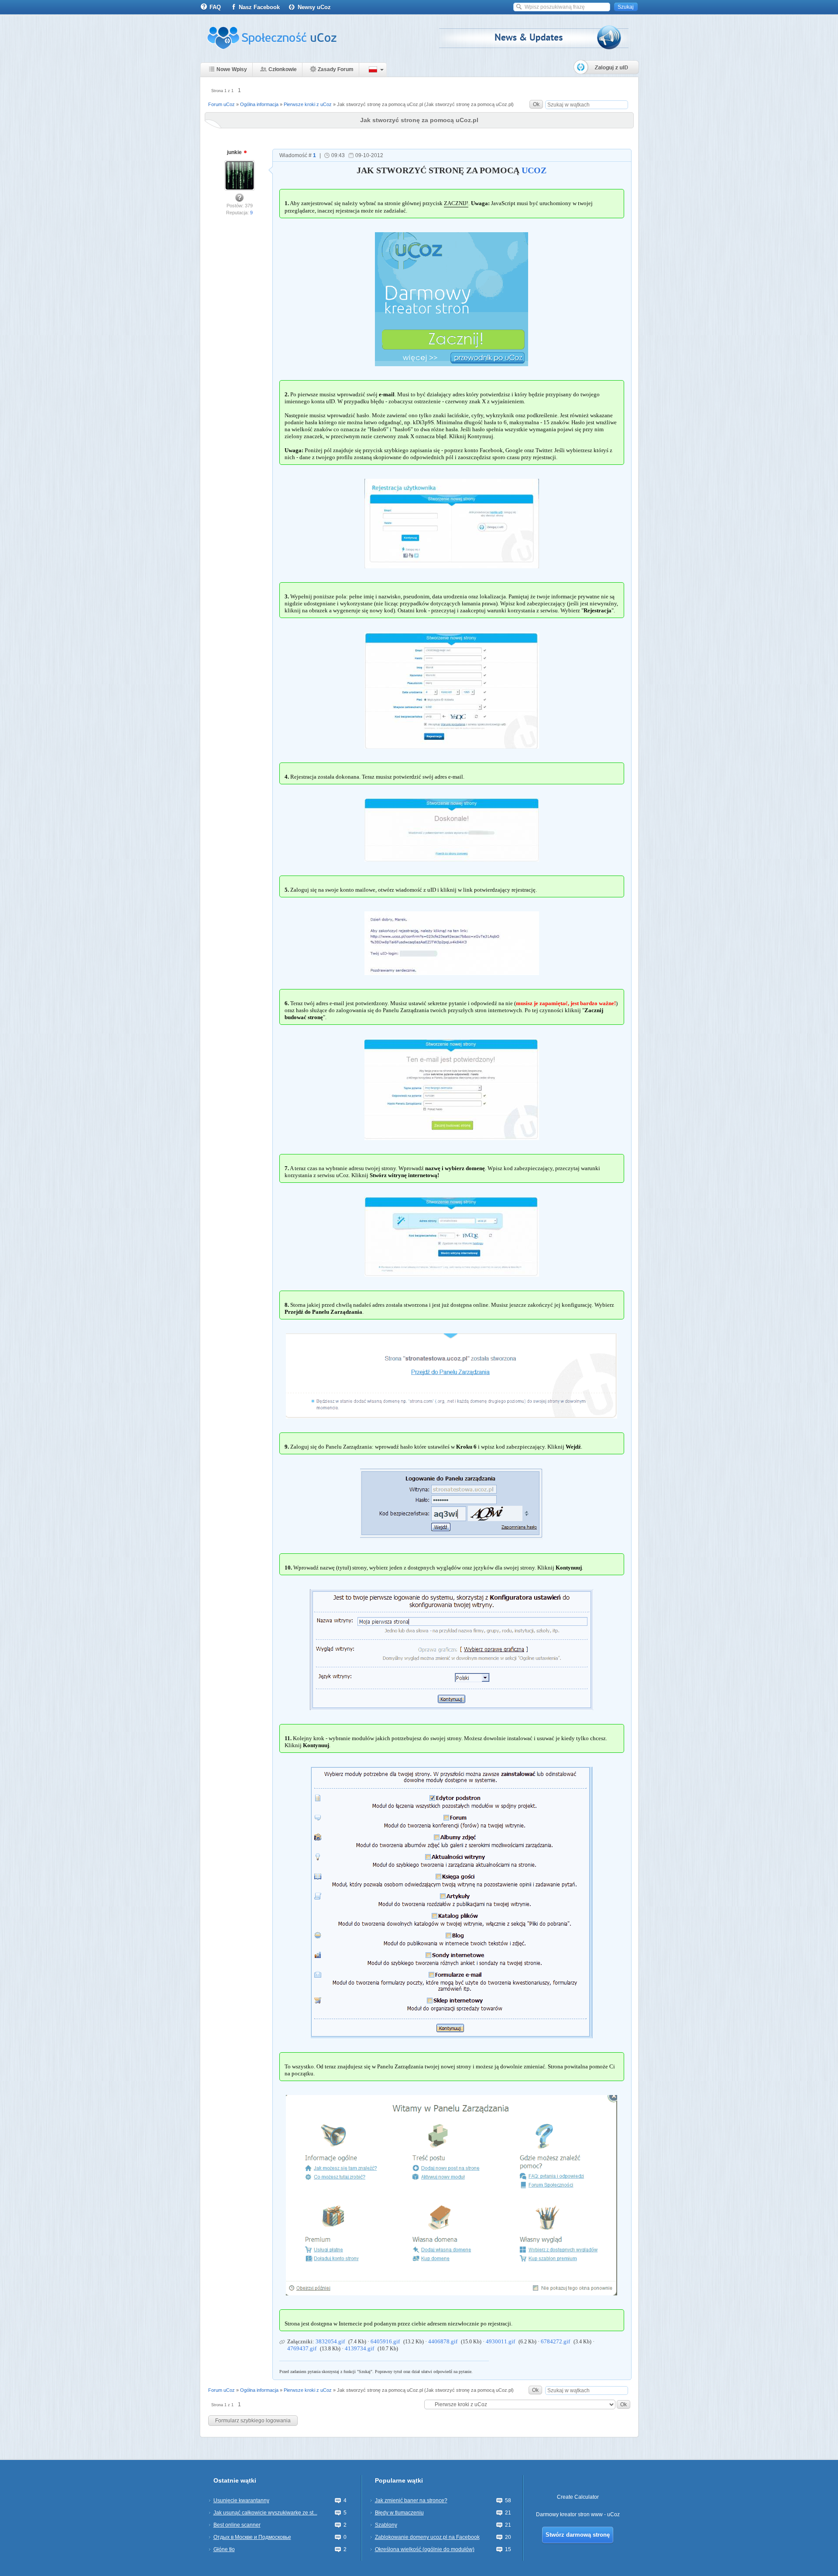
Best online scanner (237, 2525)
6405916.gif (385, 2341)
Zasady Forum (336, 69)
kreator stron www (581, 2514)
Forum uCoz (222, 104)
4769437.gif (302, 2348)
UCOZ (534, 170)
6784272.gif (555, 2341)
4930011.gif (500, 2341)
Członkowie (283, 69)
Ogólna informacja (259, 104)
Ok (536, 104)
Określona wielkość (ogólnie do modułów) (425, 2549)
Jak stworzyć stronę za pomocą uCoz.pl (380, 104)
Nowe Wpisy (232, 69)
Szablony (386, 2525)
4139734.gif (359, 2348)
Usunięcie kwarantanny (241, 2500)
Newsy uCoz (314, 7)
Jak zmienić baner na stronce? (411, 2500)
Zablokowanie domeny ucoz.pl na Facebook (427, 2537)
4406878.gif (443, 2341)
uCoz (613, 2514)
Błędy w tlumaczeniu (399, 2513)
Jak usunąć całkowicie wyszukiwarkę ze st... (265, 2513)
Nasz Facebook (259, 7)
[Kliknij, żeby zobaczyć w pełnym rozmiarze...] (452, 523)
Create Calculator (578, 2497)
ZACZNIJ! (456, 203)
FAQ (215, 7)
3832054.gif (330, 2341)
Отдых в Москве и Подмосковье (252, 2537)
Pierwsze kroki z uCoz (308, 104)
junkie (235, 152)
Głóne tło (224, 2549)
